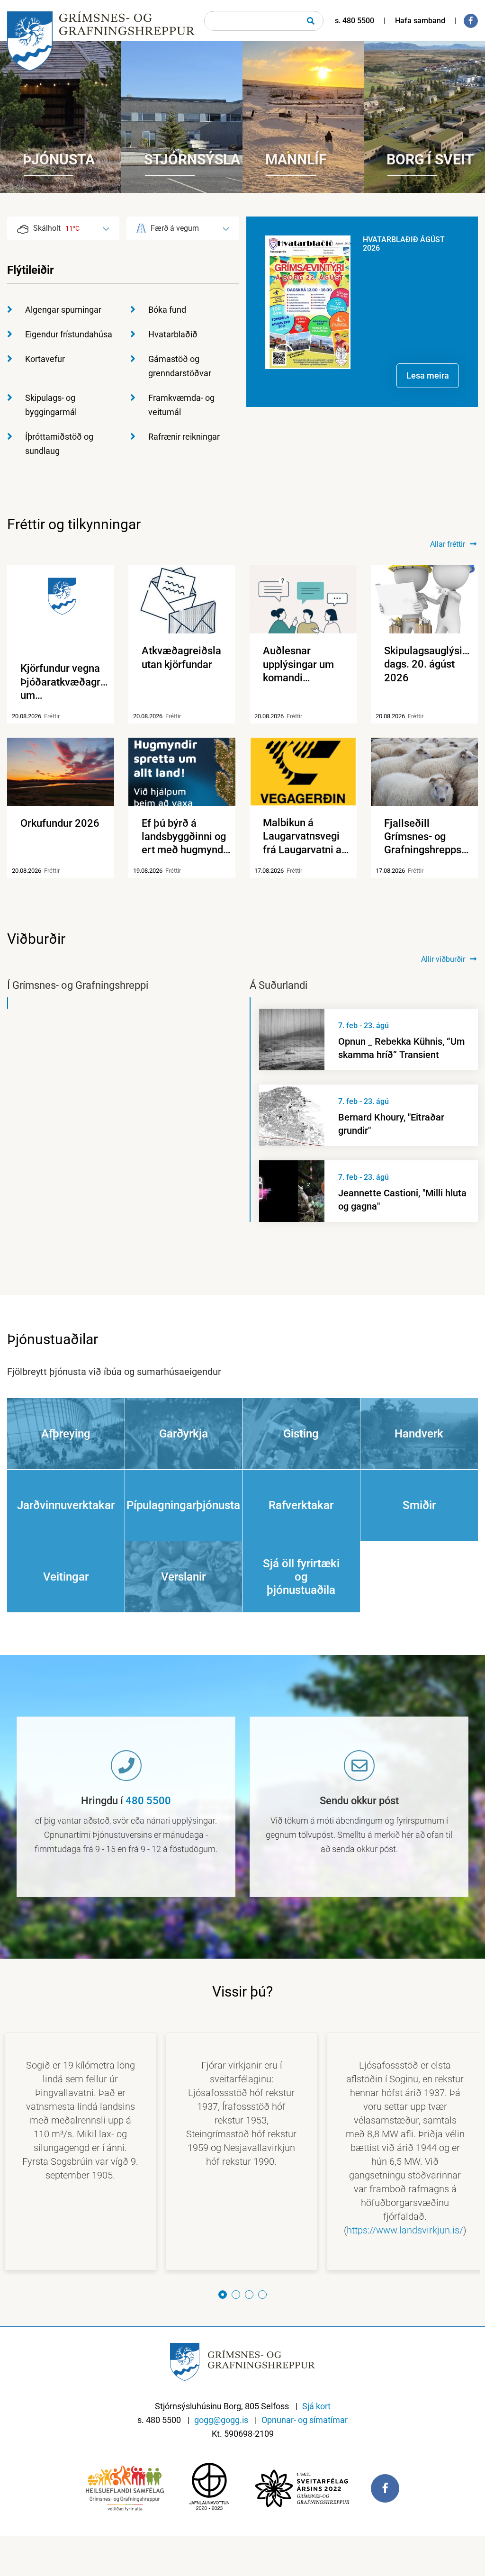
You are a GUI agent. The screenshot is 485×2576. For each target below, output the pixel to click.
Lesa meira (428, 375)
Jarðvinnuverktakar (66, 1505)
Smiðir (419, 1505)
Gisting (301, 1434)
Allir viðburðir (443, 959)
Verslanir (183, 1577)
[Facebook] (471, 21)
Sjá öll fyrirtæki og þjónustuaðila (301, 1577)
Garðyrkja (184, 1434)
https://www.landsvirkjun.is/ (405, 2230)
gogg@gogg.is (221, 2420)
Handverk (419, 1434)
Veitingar (66, 1577)
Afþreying (66, 1434)
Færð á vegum (175, 228)
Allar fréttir (448, 544)
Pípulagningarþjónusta (183, 1505)
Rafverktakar (301, 1505)
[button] (223, 2295)
